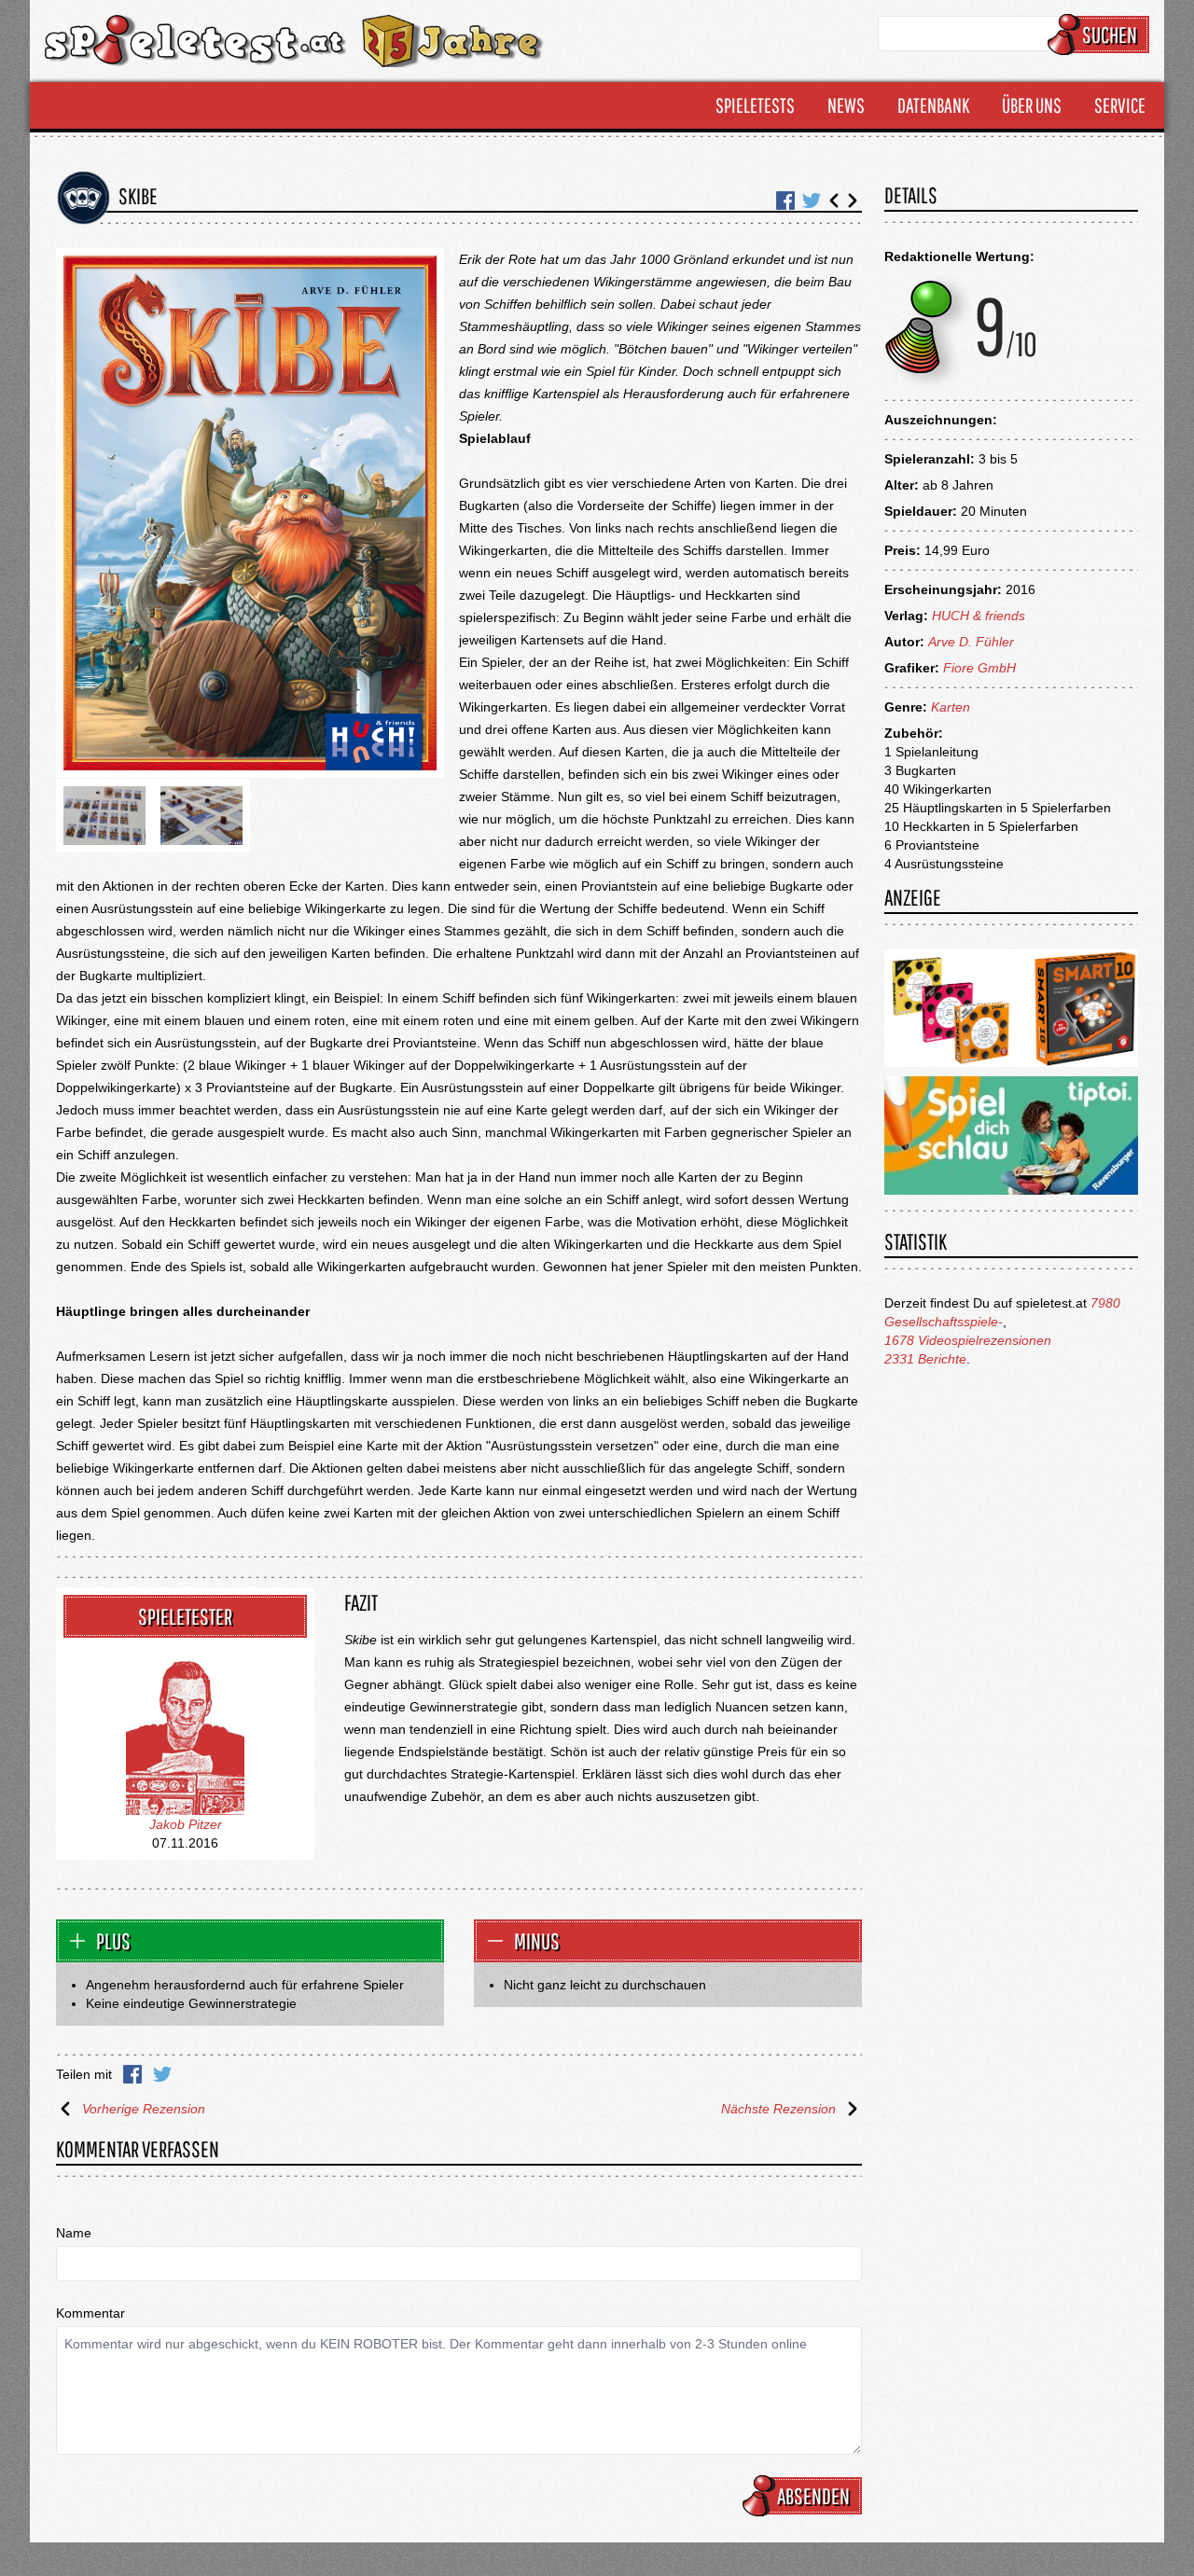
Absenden (813, 2496)
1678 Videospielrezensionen (968, 1340)
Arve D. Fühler (971, 642)
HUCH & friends (979, 616)
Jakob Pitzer (186, 1824)
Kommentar (90, 2313)
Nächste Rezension (778, 2109)
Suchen (1110, 35)
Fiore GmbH (979, 668)
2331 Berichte (925, 1359)
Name (74, 2233)
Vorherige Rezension (144, 2109)
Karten (951, 707)
